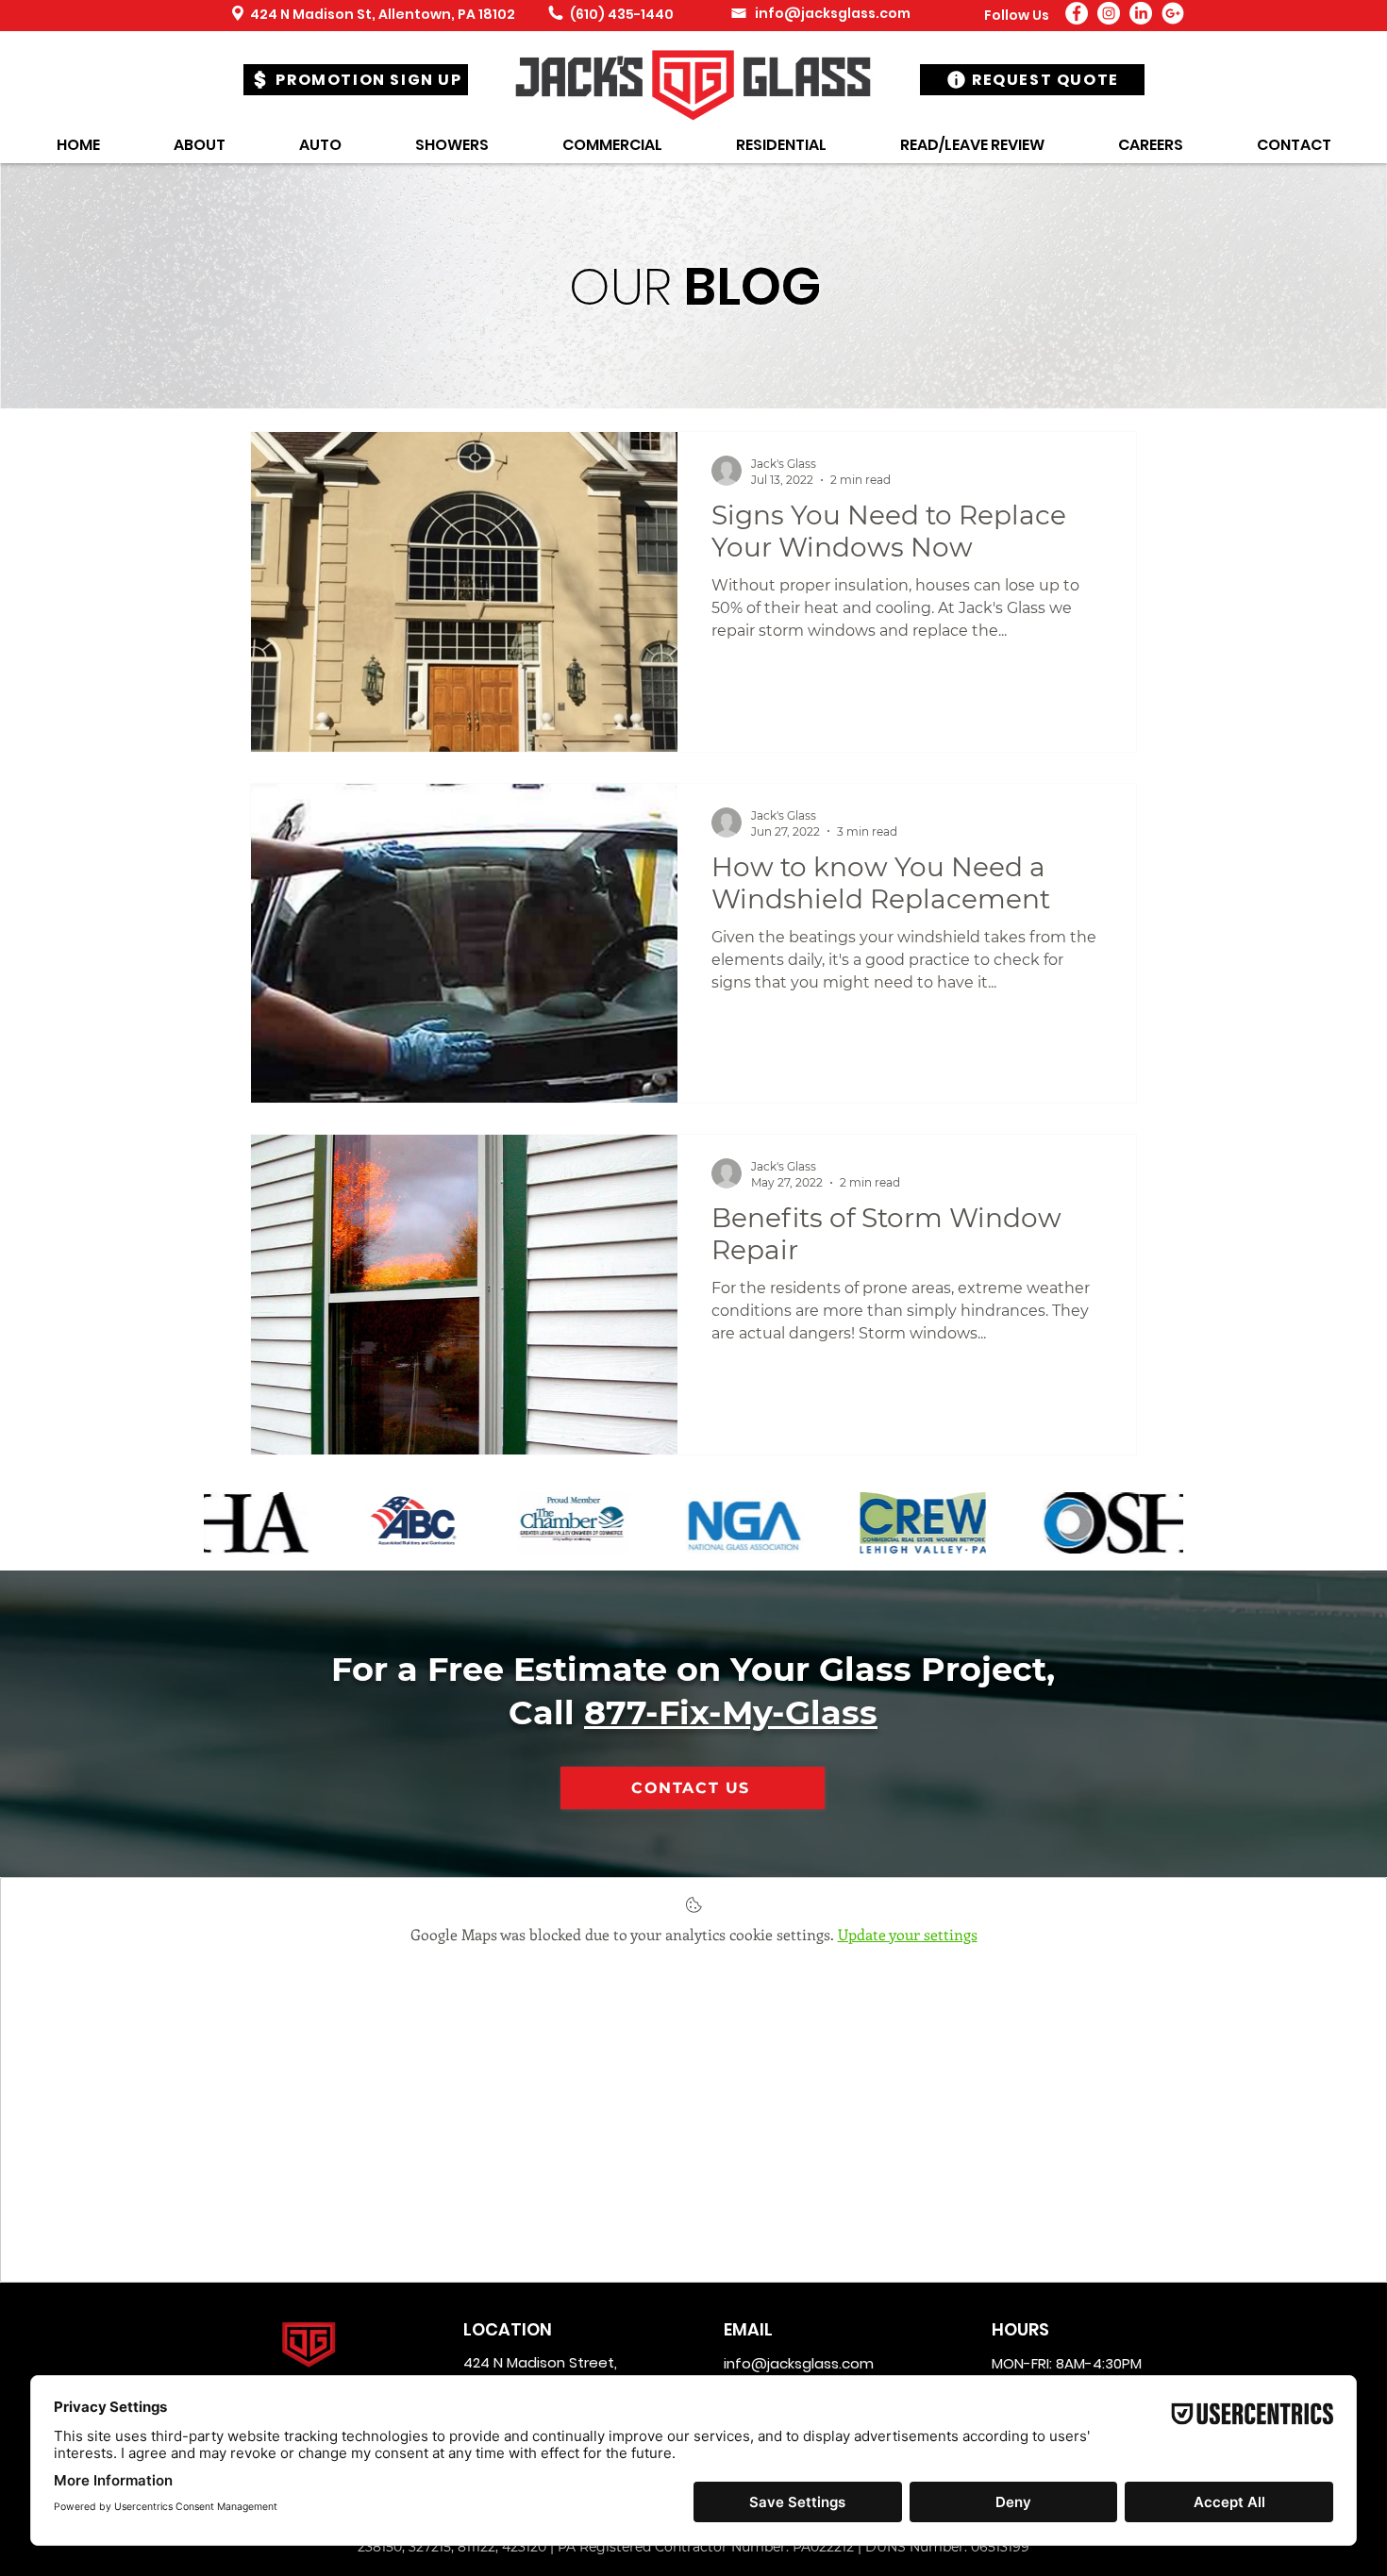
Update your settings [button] (908, 1934)
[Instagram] (1109, 13)
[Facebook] (1077, 13)
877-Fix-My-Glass (731, 1712)
